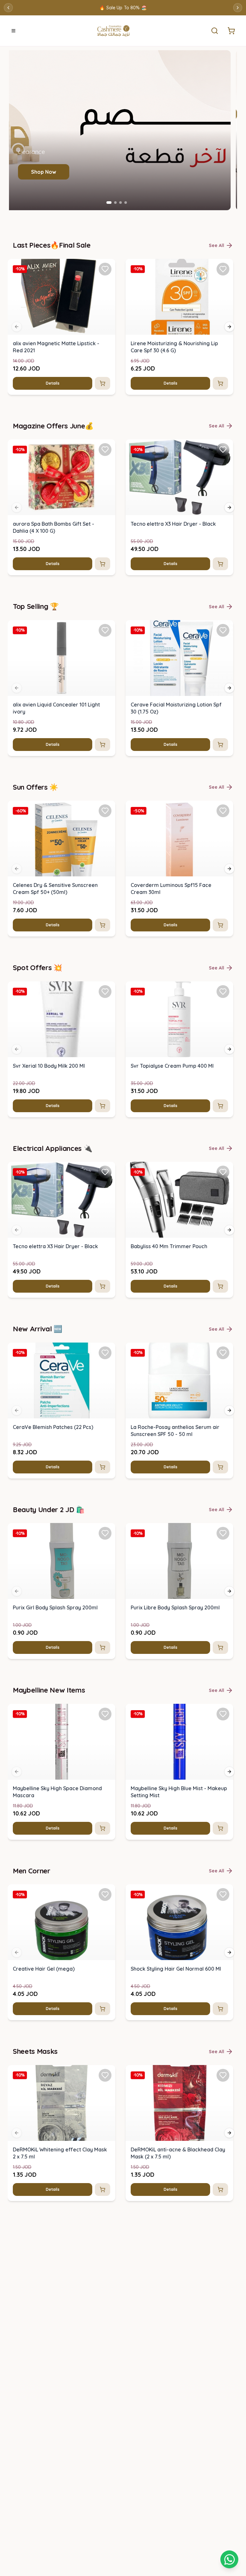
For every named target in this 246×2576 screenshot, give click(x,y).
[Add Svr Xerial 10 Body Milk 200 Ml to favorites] (105, 992)
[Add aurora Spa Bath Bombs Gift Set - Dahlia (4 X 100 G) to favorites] (105, 450)
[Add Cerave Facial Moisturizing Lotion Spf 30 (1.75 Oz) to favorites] (223, 630)
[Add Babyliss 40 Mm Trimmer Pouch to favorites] (223, 1172)
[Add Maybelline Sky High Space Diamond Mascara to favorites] (105, 1714)
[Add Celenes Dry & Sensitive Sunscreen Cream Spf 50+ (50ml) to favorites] (105, 811)
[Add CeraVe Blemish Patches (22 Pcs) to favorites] (105, 1353)
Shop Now (50, 172)
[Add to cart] (102, 383)
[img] (61, 297)
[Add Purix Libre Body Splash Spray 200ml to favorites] (223, 1533)
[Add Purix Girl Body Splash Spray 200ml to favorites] (105, 1533)
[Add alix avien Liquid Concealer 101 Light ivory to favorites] (105, 630)
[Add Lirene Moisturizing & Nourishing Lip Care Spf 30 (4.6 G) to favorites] (223, 269)
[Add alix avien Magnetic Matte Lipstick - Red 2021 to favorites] (105, 269)
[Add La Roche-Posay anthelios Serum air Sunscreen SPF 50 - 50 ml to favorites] (223, 1353)
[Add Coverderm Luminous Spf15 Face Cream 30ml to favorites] (223, 811)
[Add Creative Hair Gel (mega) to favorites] (105, 1894)
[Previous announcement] (8, 8)
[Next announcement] (238, 8)
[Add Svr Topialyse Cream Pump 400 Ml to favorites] (223, 992)
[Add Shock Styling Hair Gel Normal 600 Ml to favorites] (223, 1894)
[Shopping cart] (229, 2559)
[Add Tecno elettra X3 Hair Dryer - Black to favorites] (223, 450)
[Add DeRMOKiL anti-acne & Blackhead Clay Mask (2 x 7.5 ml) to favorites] (223, 2075)
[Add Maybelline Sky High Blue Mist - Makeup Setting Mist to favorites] (223, 1714)
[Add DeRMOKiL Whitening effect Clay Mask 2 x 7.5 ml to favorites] (105, 2075)
